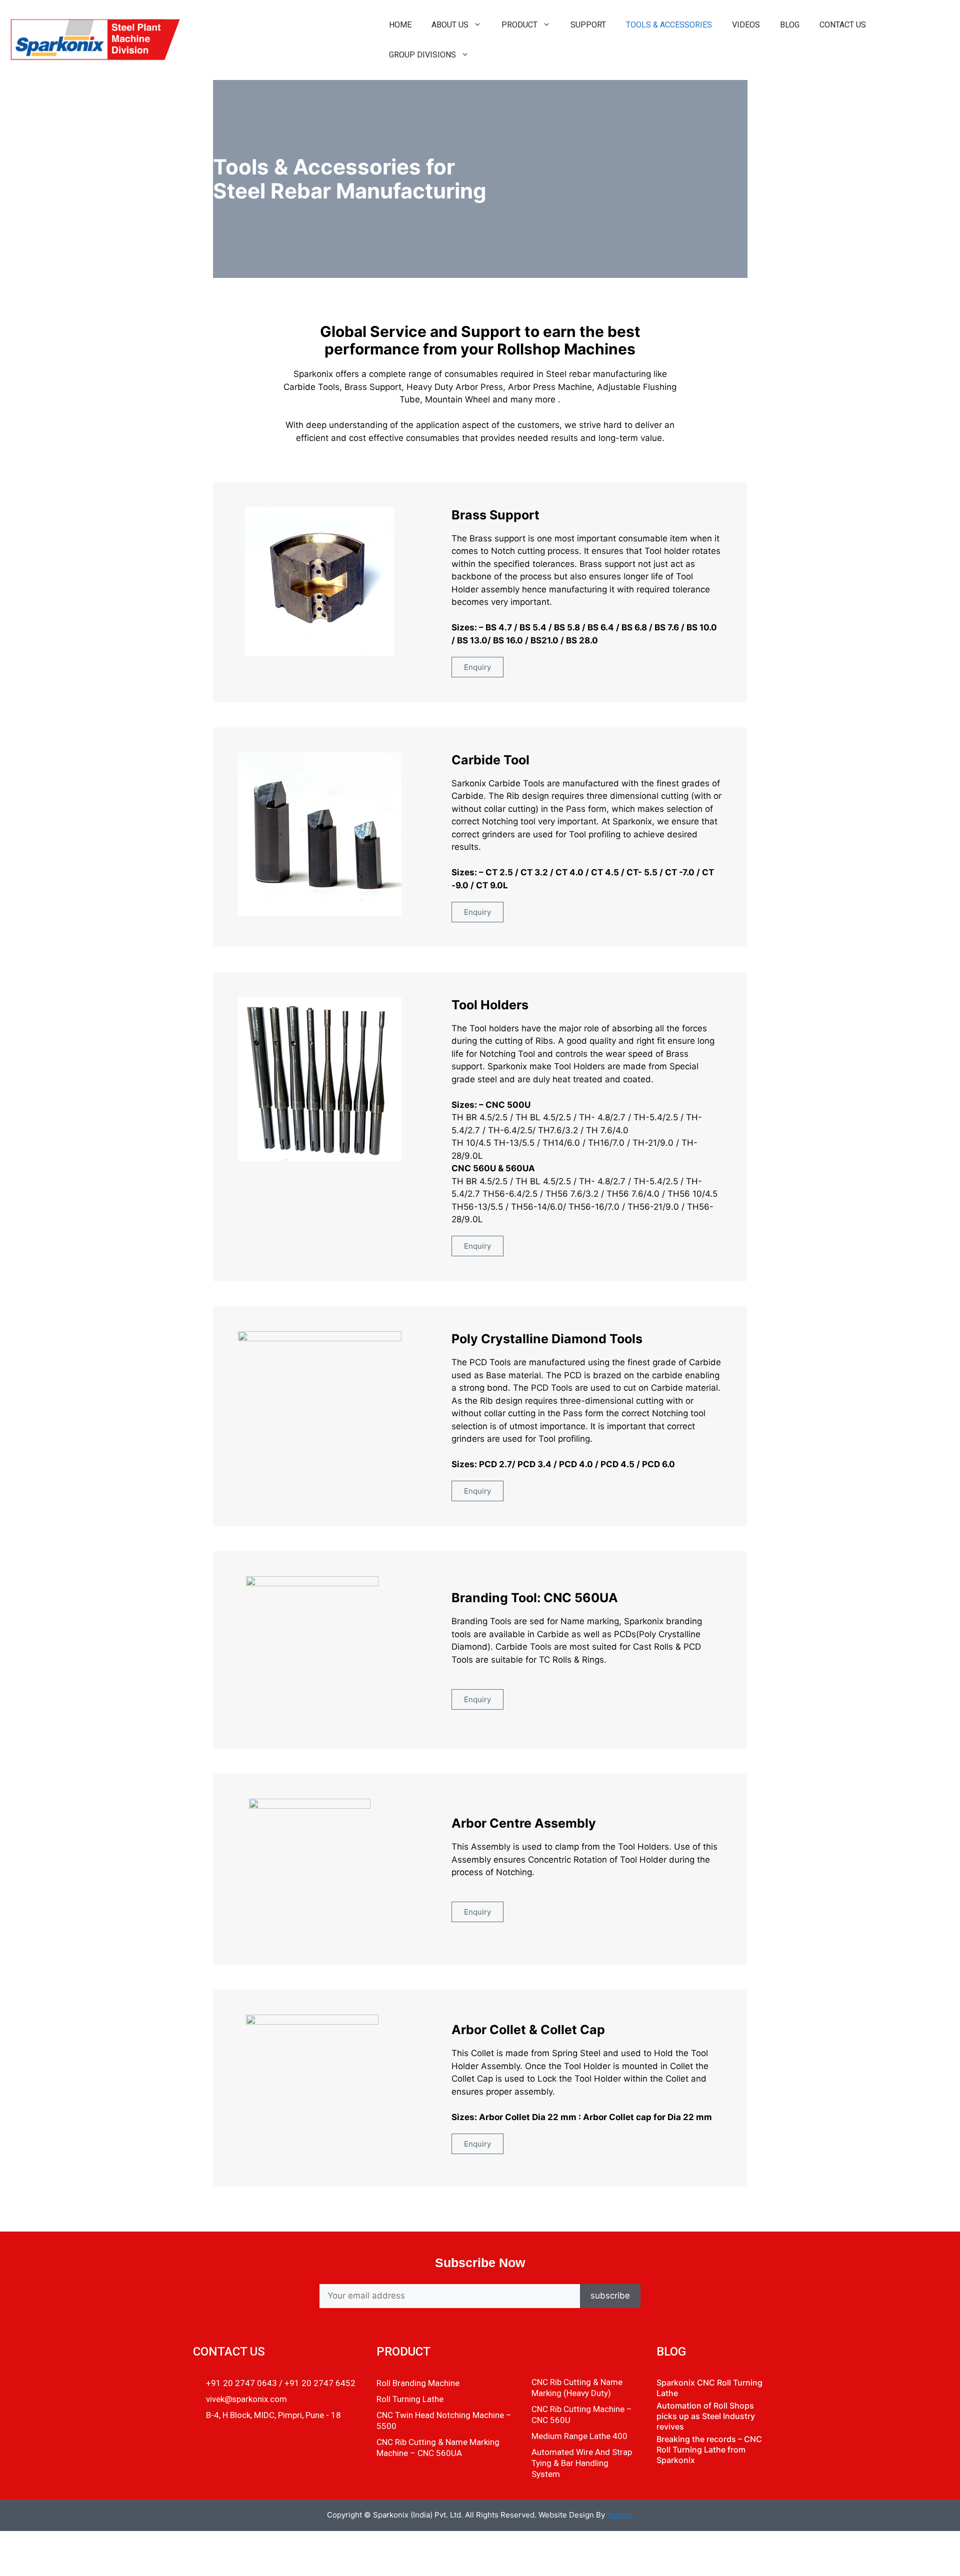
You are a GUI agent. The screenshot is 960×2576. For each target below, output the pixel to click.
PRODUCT (519, 25)
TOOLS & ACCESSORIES (669, 25)
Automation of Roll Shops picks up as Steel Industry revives (706, 2416)
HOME (400, 25)
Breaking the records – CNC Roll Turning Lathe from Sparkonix (709, 2450)
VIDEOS (746, 25)
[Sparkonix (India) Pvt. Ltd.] (94, 39)
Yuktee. (620, 2515)
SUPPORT (588, 25)
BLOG (790, 25)
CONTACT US (843, 25)
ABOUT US (450, 25)
